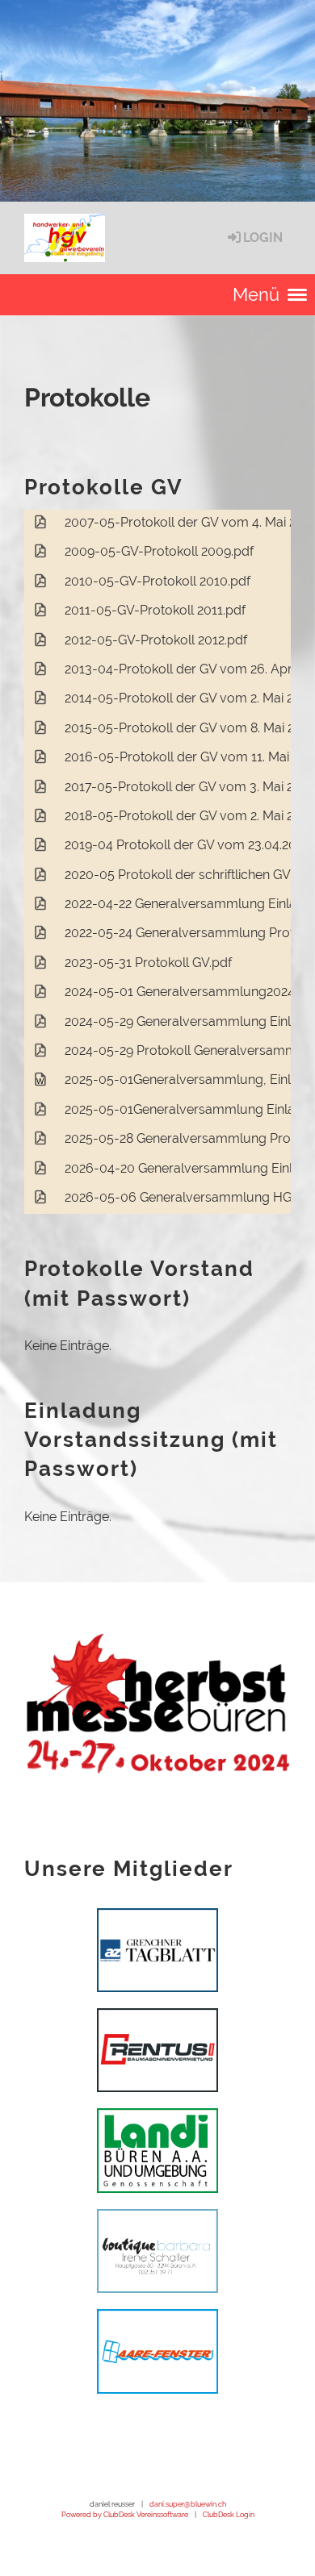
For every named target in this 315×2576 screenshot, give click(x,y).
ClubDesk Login (229, 2514)
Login (263, 238)
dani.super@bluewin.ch (188, 2504)
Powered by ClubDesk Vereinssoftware (125, 2514)
